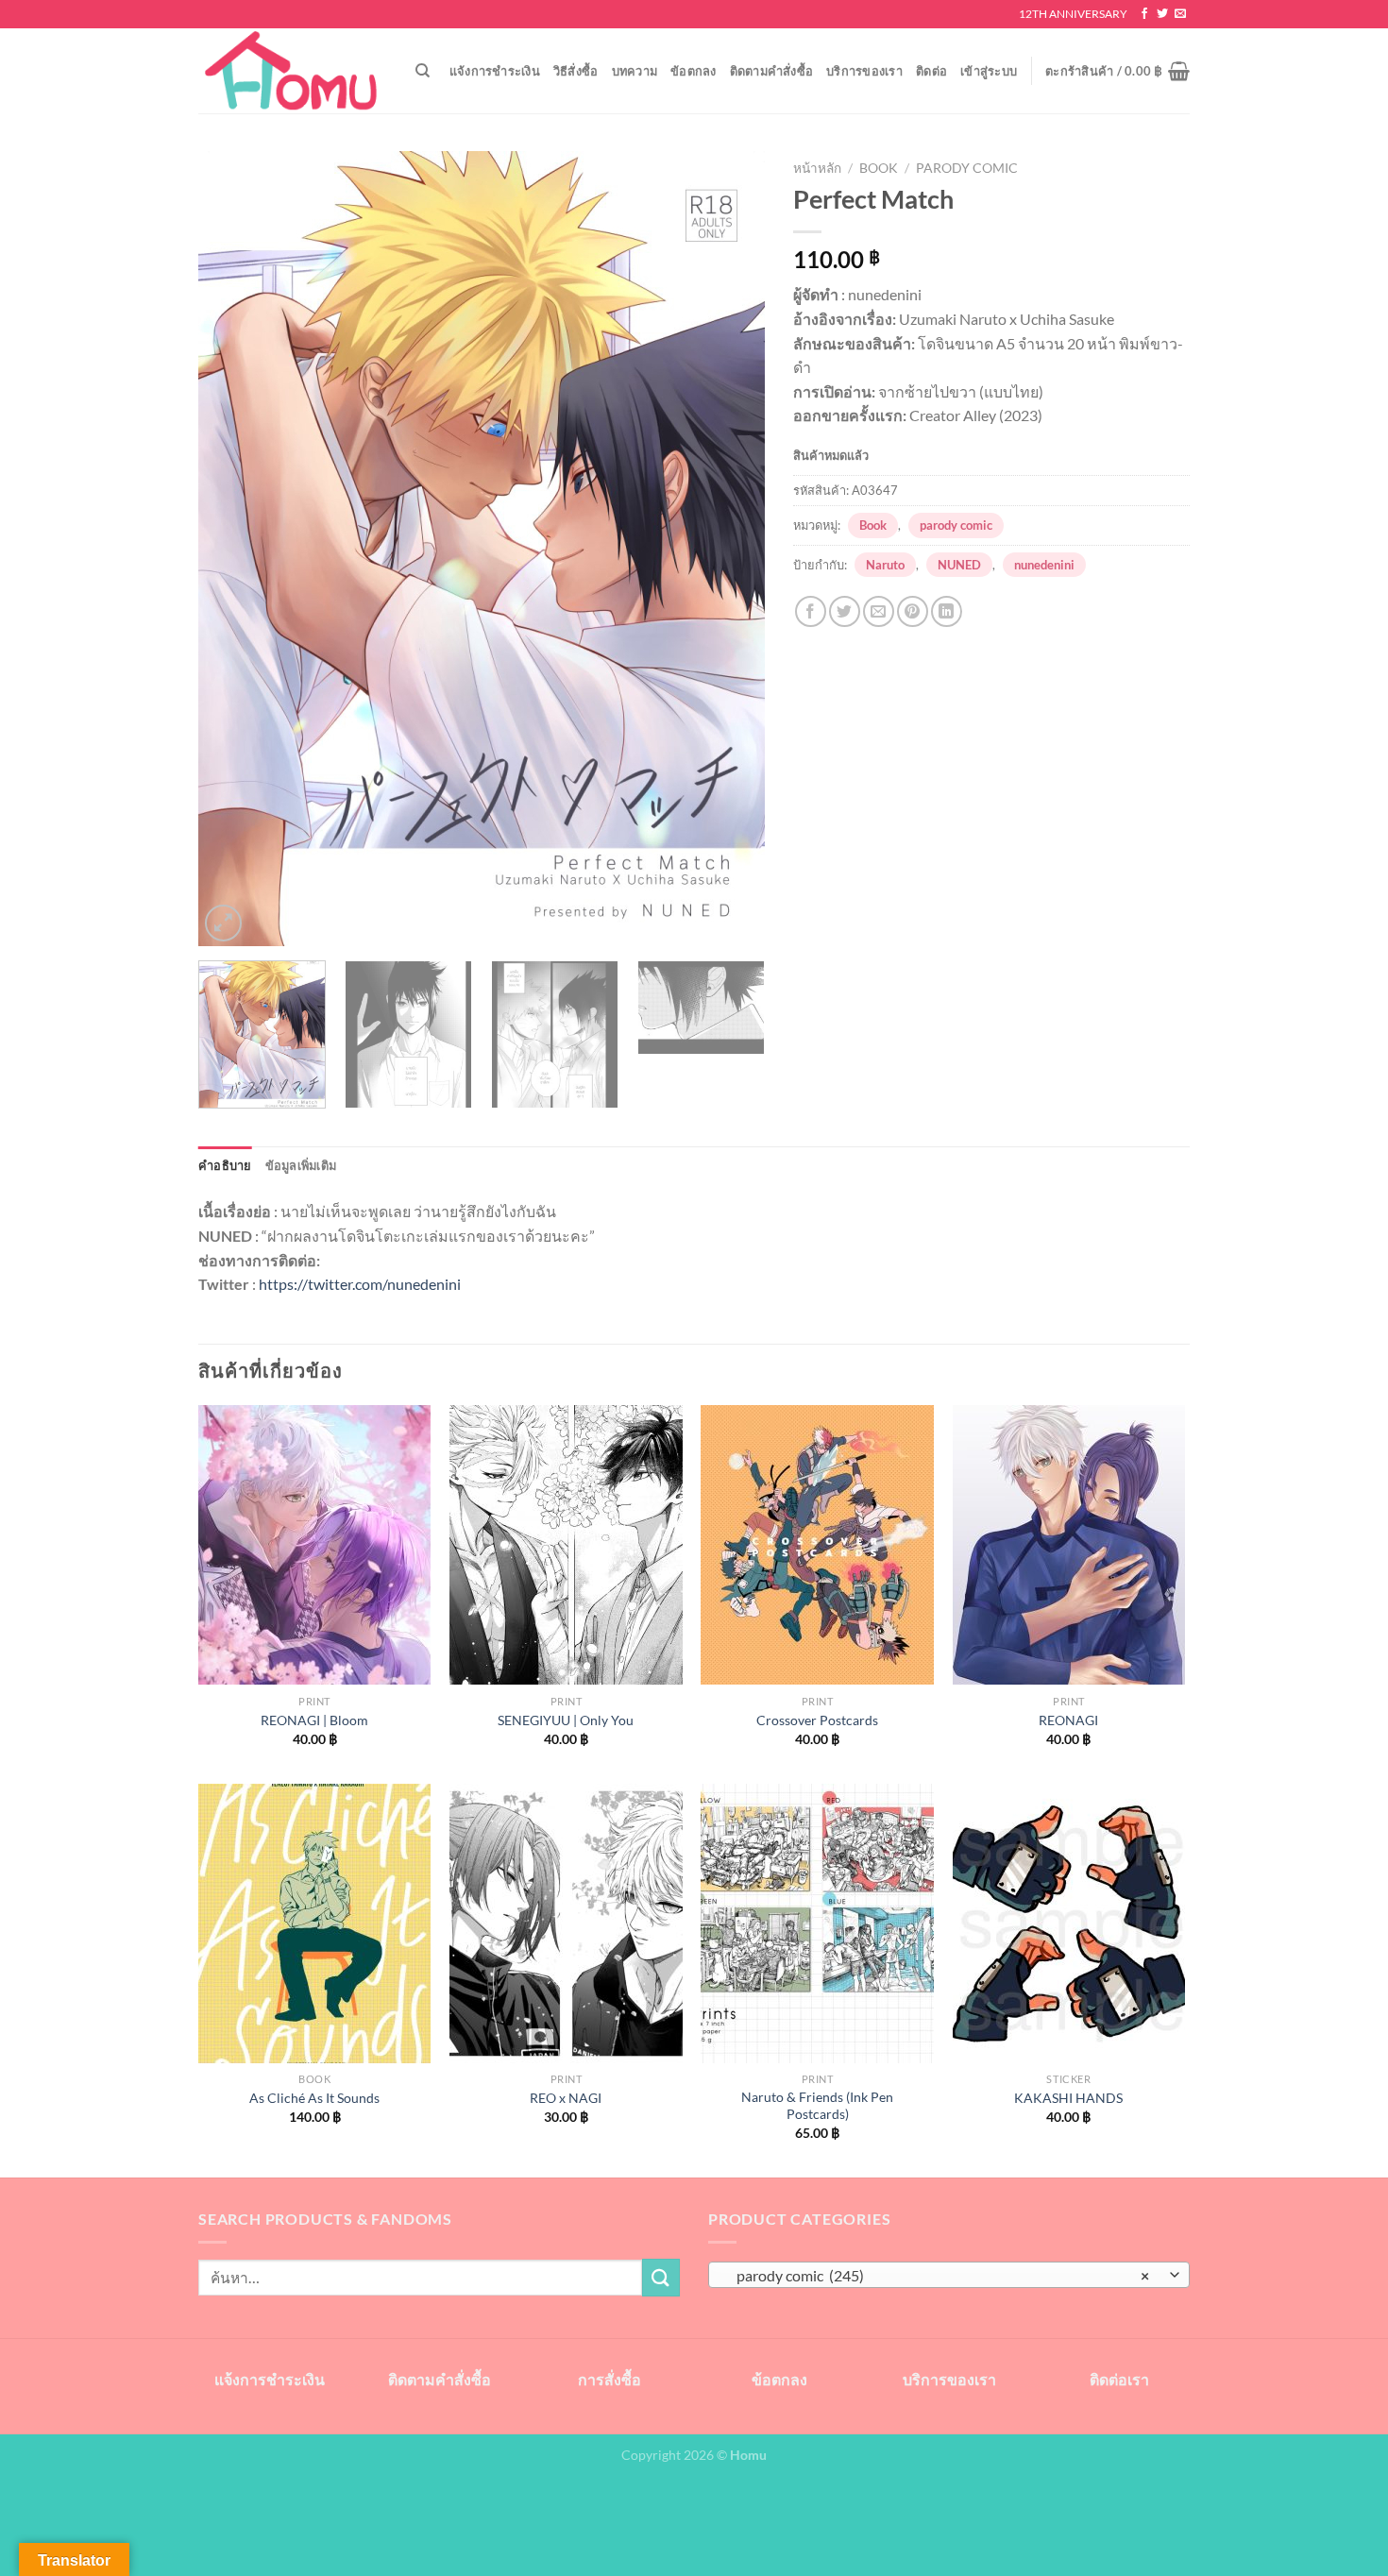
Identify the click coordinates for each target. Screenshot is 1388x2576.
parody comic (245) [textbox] (939, 2276)
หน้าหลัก (817, 168)
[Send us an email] (1180, 14)
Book (879, 168)
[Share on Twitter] (845, 611)
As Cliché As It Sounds (314, 2098)
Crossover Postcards (817, 1720)
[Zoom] (223, 923)
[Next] (730, 549)
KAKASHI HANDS (1068, 2098)
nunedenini (1044, 565)
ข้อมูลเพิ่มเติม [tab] (301, 1165)
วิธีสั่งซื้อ (576, 71)
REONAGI (1068, 1720)
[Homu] (293, 71)
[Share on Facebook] (811, 611)
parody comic (967, 168)
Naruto (885, 565)
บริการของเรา (864, 71)
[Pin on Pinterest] (913, 611)
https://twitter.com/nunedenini (360, 1284)
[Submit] (661, 2277)
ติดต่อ (931, 71)
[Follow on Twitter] (1162, 14)
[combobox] (949, 2275)
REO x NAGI (566, 2098)
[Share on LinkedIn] (947, 611)
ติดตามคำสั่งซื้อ (772, 71)
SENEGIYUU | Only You (566, 1720)
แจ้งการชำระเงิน (495, 71)
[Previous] (233, 549)
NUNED (959, 565)
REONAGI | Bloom (314, 1720)
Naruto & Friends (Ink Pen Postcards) (817, 2106)
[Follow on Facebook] (1144, 14)
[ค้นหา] (423, 71)
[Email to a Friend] (879, 611)
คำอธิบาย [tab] (225, 1165)
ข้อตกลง (694, 71)
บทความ (635, 71)
